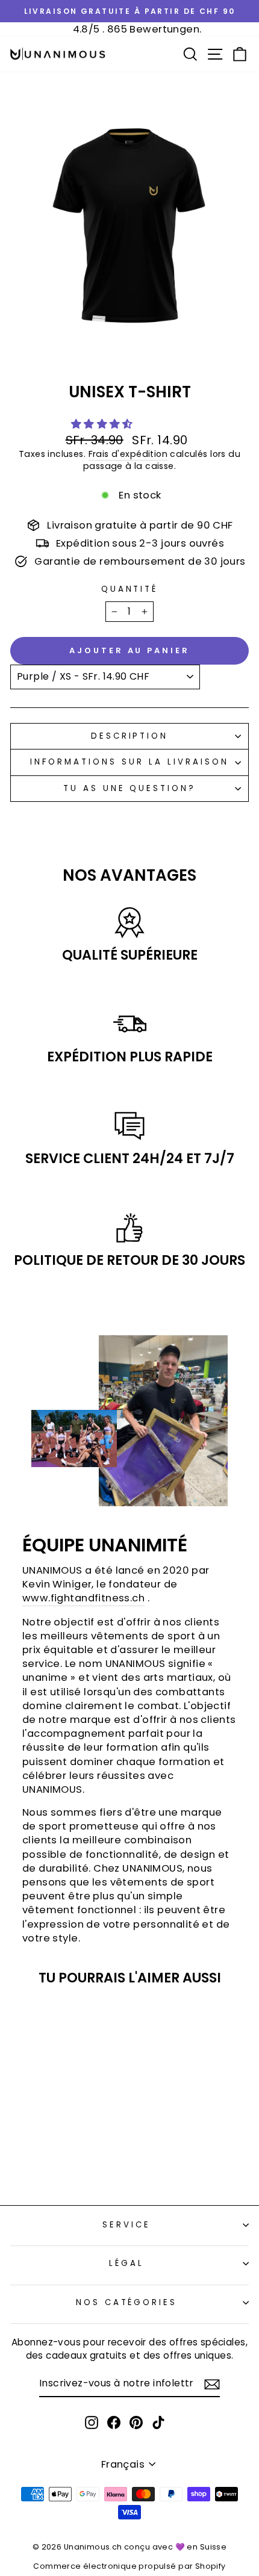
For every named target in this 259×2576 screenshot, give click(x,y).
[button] (104, 424)
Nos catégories (127, 2302)
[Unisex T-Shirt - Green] (76, 2152)
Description (130, 736)
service (126, 2225)
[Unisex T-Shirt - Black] (21, 2152)
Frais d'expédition (128, 454)
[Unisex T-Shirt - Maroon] (90, 2152)
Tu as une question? (130, 788)
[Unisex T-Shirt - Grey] (35, 2152)
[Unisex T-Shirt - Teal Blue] (56, 2164)
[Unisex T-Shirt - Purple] (42, 2164)
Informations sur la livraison (129, 762)
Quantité (130, 589)
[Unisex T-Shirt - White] (70, 2164)
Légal (126, 2263)
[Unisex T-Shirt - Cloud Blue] (48, 2152)
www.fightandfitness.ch (83, 1598)
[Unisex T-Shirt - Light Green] (62, 2152)
